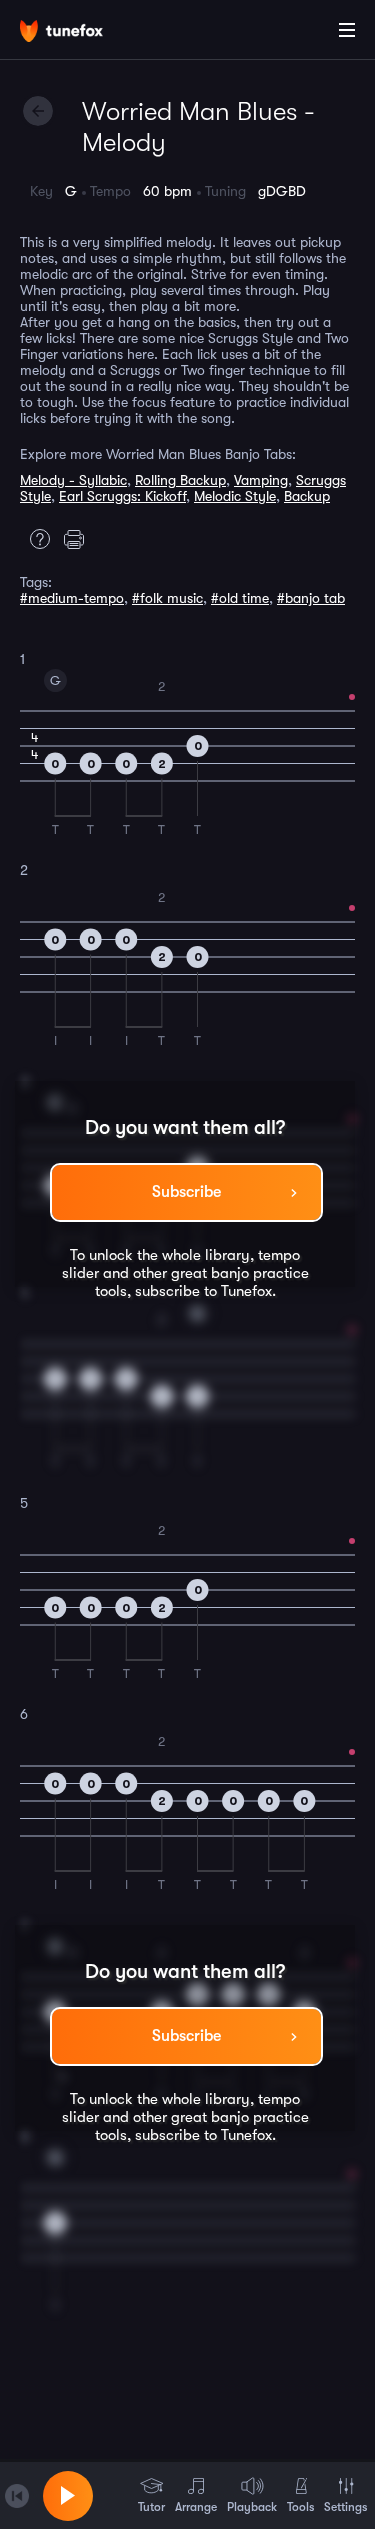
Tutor (151, 2507)
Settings (345, 2507)
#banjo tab (311, 598)
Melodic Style (235, 496)
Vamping (261, 480)
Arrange (196, 2507)
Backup (307, 496)
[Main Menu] (347, 30)
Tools (300, 2507)
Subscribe (186, 1192)
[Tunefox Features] (35, 539)
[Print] (79, 539)
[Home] (80, 33)
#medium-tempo (72, 598)
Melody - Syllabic (73, 480)
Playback (252, 2507)
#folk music (167, 598)
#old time (240, 598)
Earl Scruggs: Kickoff (122, 496)
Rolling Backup (180, 480)
